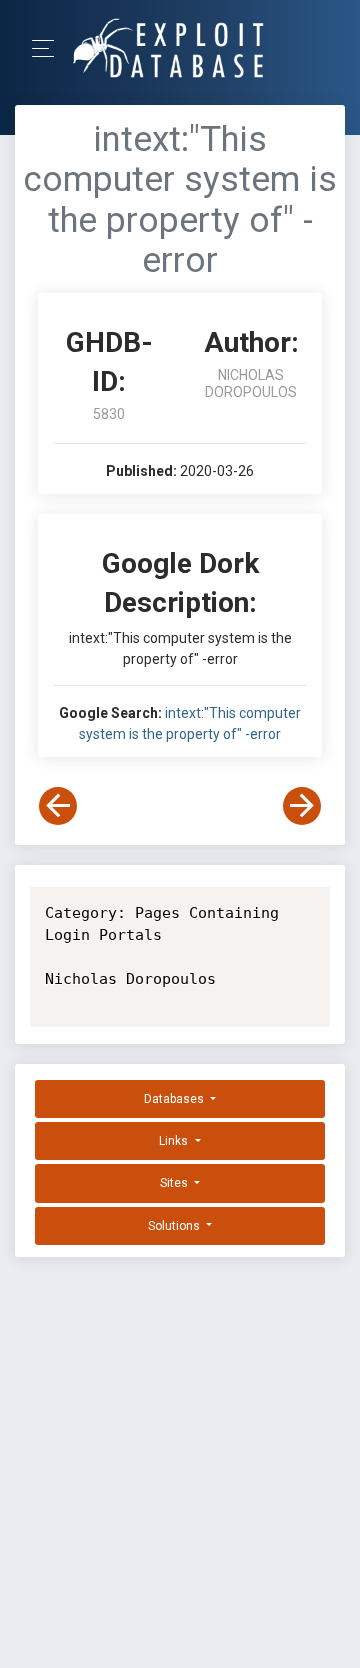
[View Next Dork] (302, 806)
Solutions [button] (175, 1226)
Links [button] (175, 1141)
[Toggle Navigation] (49, 48)
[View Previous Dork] (58, 806)
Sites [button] (175, 1183)
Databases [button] (175, 1099)
